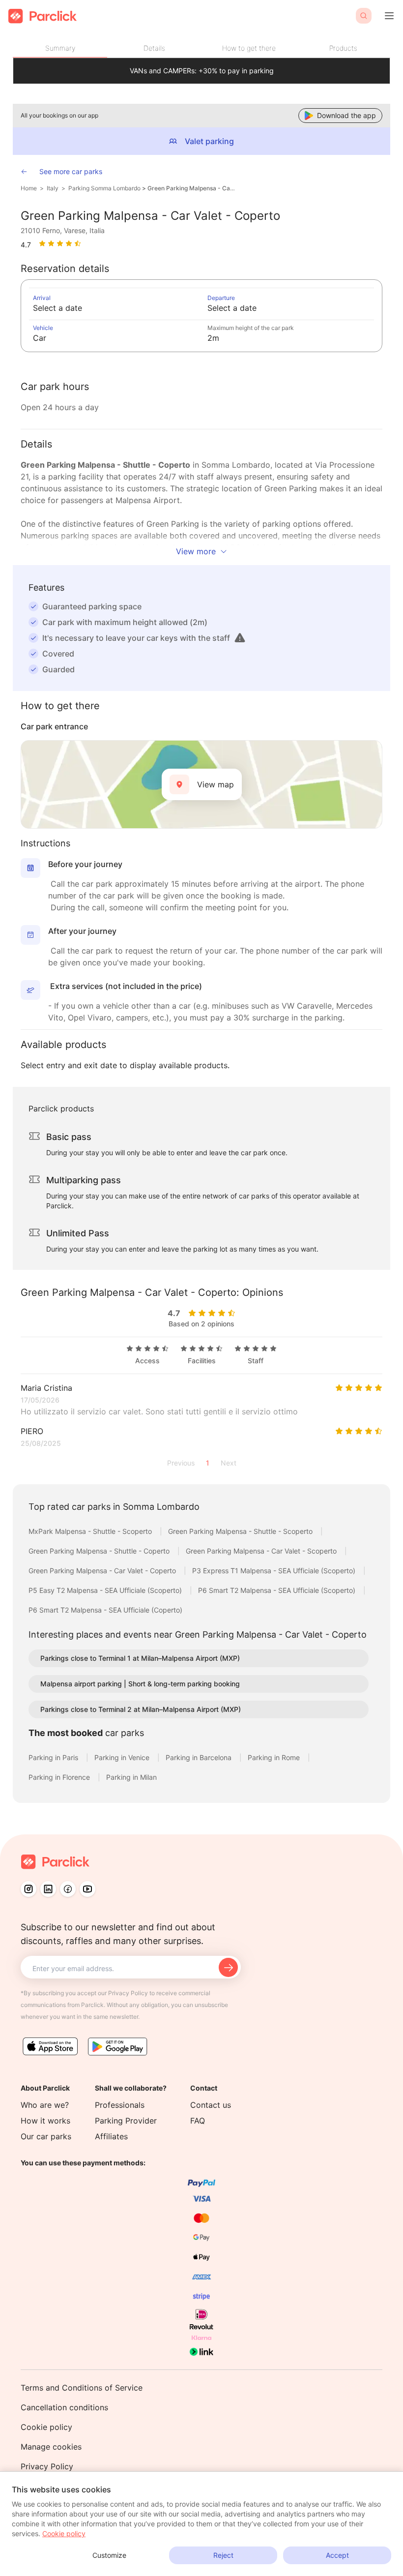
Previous (181, 1463)
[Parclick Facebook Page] (68, 1889)
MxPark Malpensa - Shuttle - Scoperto (91, 1531)
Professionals (120, 2105)
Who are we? (45, 2105)
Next (229, 1463)
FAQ (198, 2121)
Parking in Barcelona (200, 1757)
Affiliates (111, 2136)
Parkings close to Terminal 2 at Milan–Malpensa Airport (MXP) (141, 1709)
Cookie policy (46, 2427)
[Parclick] (43, 16)
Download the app (346, 115)
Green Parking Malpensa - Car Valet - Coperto (191, 188)
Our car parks (46, 2136)
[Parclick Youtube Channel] (87, 1889)
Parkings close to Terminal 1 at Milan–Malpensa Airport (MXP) (140, 1658)
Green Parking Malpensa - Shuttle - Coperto (100, 1551)
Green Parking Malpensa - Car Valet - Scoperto (262, 1551)
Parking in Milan (131, 1777)
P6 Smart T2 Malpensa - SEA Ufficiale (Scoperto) (278, 1590)
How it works (45, 2121)
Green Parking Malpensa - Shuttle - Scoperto (241, 1531)
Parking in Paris (54, 1757)
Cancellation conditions (64, 2407)
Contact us (211, 2105)
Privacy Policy (47, 2466)
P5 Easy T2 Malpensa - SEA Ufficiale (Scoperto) (106, 1590)
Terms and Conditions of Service (82, 2388)
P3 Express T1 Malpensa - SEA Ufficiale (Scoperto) (275, 1571)
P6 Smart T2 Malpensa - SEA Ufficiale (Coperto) (105, 1610)
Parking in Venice (123, 1757)
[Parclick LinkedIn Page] (48, 1889)
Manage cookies (51, 2447)
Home (29, 188)
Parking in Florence (60, 1777)
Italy (53, 188)
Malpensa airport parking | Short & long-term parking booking (140, 1684)
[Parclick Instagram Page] (29, 1889)
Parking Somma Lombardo (104, 188)
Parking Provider (126, 2121)
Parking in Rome (275, 1757)
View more (196, 551)
